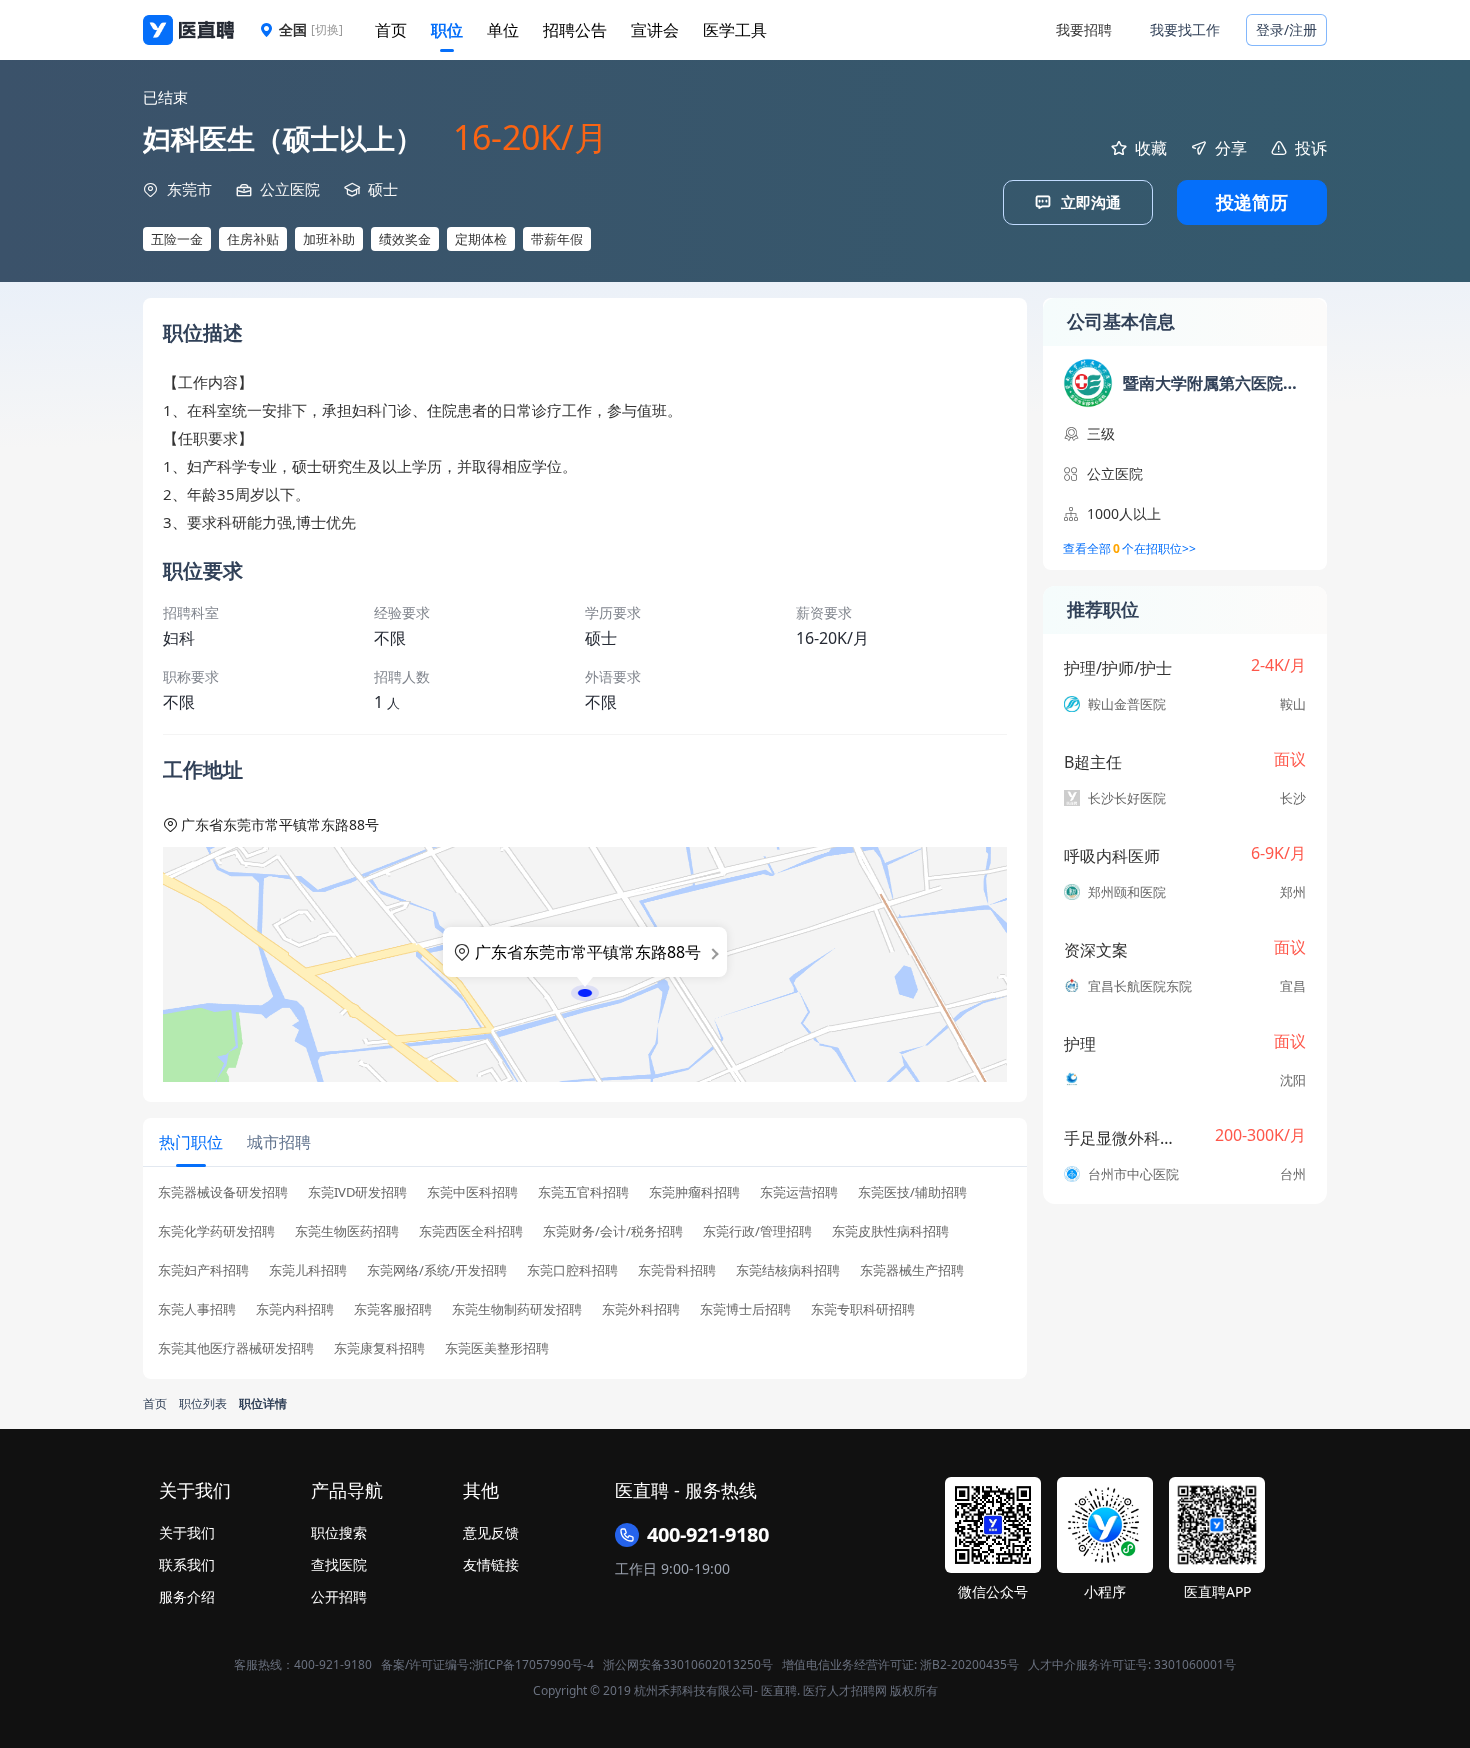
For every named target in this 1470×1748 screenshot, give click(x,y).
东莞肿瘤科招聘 (694, 1192)
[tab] (191, 1142)
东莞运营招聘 (799, 1192)
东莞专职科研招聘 (863, 1309)
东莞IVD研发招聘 (357, 1192)
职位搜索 (339, 1532)
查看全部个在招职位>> (1129, 548)
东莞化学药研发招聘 (216, 1231)
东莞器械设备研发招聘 (223, 1192)
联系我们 (187, 1564)
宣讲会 (655, 30)
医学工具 (735, 30)
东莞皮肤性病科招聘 (890, 1231)
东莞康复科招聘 (379, 1348)
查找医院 (339, 1564)
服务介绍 (187, 1596)
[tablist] (585, 1142)
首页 (391, 30)
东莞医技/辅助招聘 (912, 1192)
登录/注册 (1286, 29)
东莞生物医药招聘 (347, 1231)
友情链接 (491, 1564)
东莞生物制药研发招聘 (517, 1309)
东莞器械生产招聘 (912, 1270)
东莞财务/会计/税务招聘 (613, 1231)
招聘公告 (575, 30)
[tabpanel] (585, 1276)
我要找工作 (1185, 29)
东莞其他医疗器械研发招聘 (236, 1348)
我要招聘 (1084, 29)
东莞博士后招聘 (745, 1309)
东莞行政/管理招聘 (757, 1231)
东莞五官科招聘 (583, 1192)
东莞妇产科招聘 (203, 1270)
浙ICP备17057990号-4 (533, 1664)
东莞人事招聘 (197, 1309)
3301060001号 (1195, 1664)
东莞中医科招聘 (472, 1192)
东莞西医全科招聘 (471, 1231)
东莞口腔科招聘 (572, 1270)
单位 (503, 30)
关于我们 (187, 1532)
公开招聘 (339, 1596)
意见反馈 (491, 1532)
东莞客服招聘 (393, 1309)
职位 (447, 30)
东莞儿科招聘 (308, 1270)
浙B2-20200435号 (969, 1664)
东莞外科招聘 (641, 1309)
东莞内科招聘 (295, 1309)
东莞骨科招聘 (677, 1270)
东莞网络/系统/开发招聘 (437, 1270)
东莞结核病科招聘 (788, 1270)
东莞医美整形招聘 (497, 1348)
